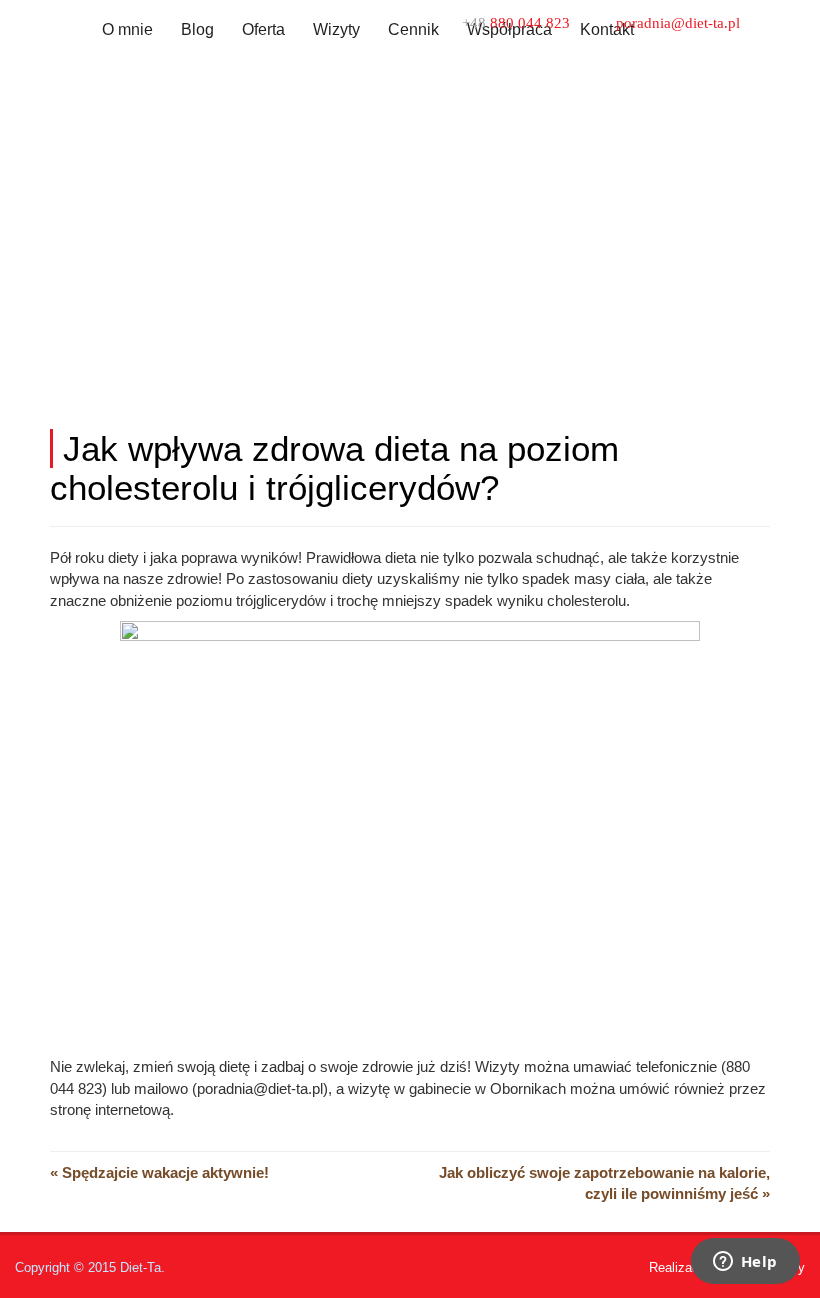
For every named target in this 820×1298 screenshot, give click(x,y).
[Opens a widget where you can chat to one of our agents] (745, 1263)
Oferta (263, 29)
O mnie (127, 29)
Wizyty (336, 29)
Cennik (413, 29)
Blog (197, 29)
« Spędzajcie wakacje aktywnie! (159, 1172)
